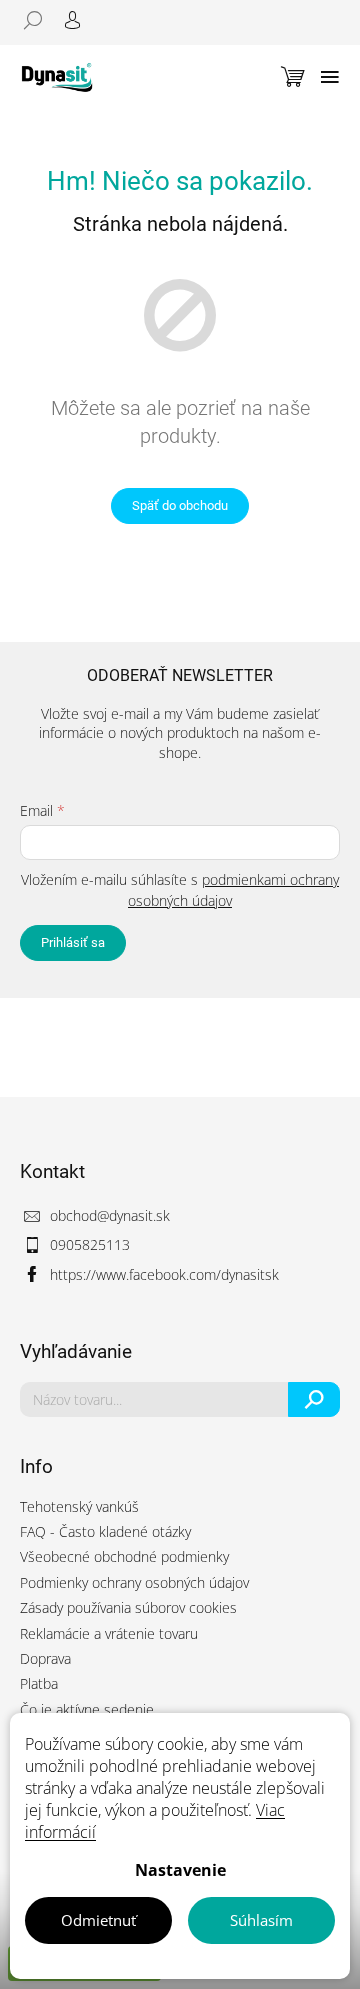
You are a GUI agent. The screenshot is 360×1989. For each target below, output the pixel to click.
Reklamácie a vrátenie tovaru (109, 1633)
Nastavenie (180, 1870)
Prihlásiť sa (73, 942)
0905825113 (90, 1244)
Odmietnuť (98, 1920)
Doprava (45, 1658)
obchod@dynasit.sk (110, 1215)
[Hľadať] (40, 20)
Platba (39, 1683)
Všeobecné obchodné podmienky (124, 1556)
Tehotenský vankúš (79, 1506)
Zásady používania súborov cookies (128, 1607)
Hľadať (314, 1399)
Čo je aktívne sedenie (87, 1709)
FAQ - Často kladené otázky (105, 1531)
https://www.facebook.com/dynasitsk (164, 1274)
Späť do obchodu (180, 505)
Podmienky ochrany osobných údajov (134, 1582)
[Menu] (330, 77)
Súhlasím (261, 1920)
